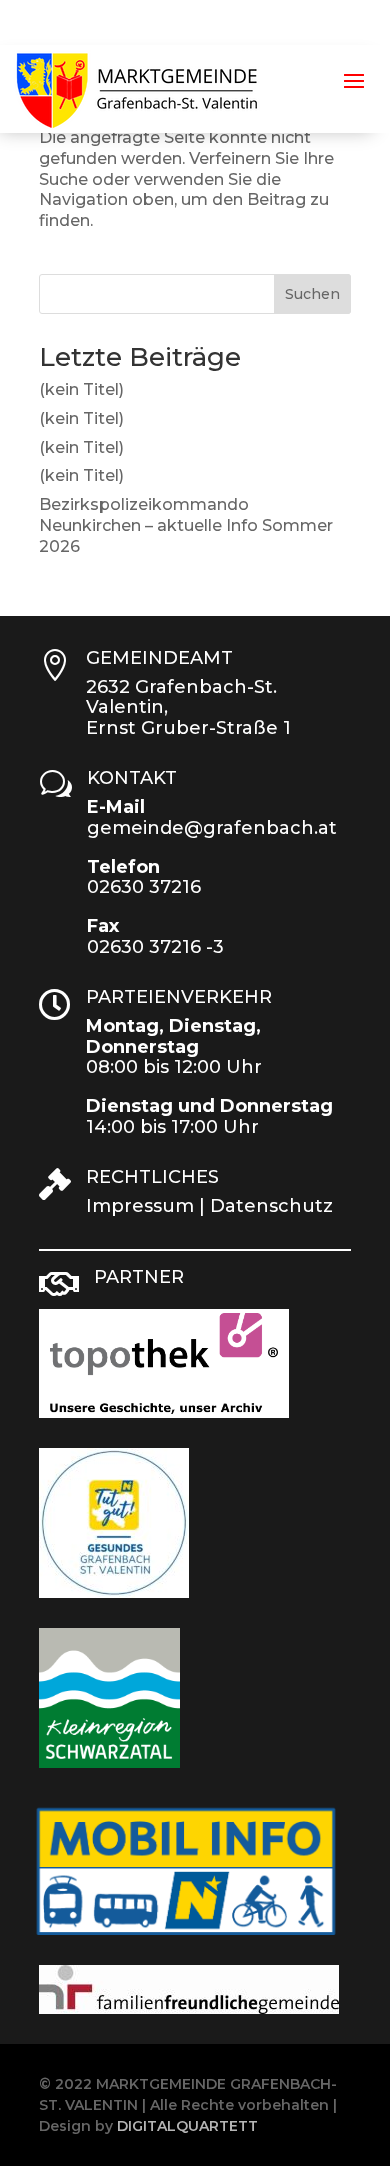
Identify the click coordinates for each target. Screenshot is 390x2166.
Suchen (312, 294)
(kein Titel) (81, 389)
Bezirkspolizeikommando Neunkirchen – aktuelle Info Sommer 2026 (186, 525)
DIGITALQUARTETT (187, 2126)
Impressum (140, 1206)
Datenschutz (271, 1206)
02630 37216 (144, 887)
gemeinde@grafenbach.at (212, 828)
